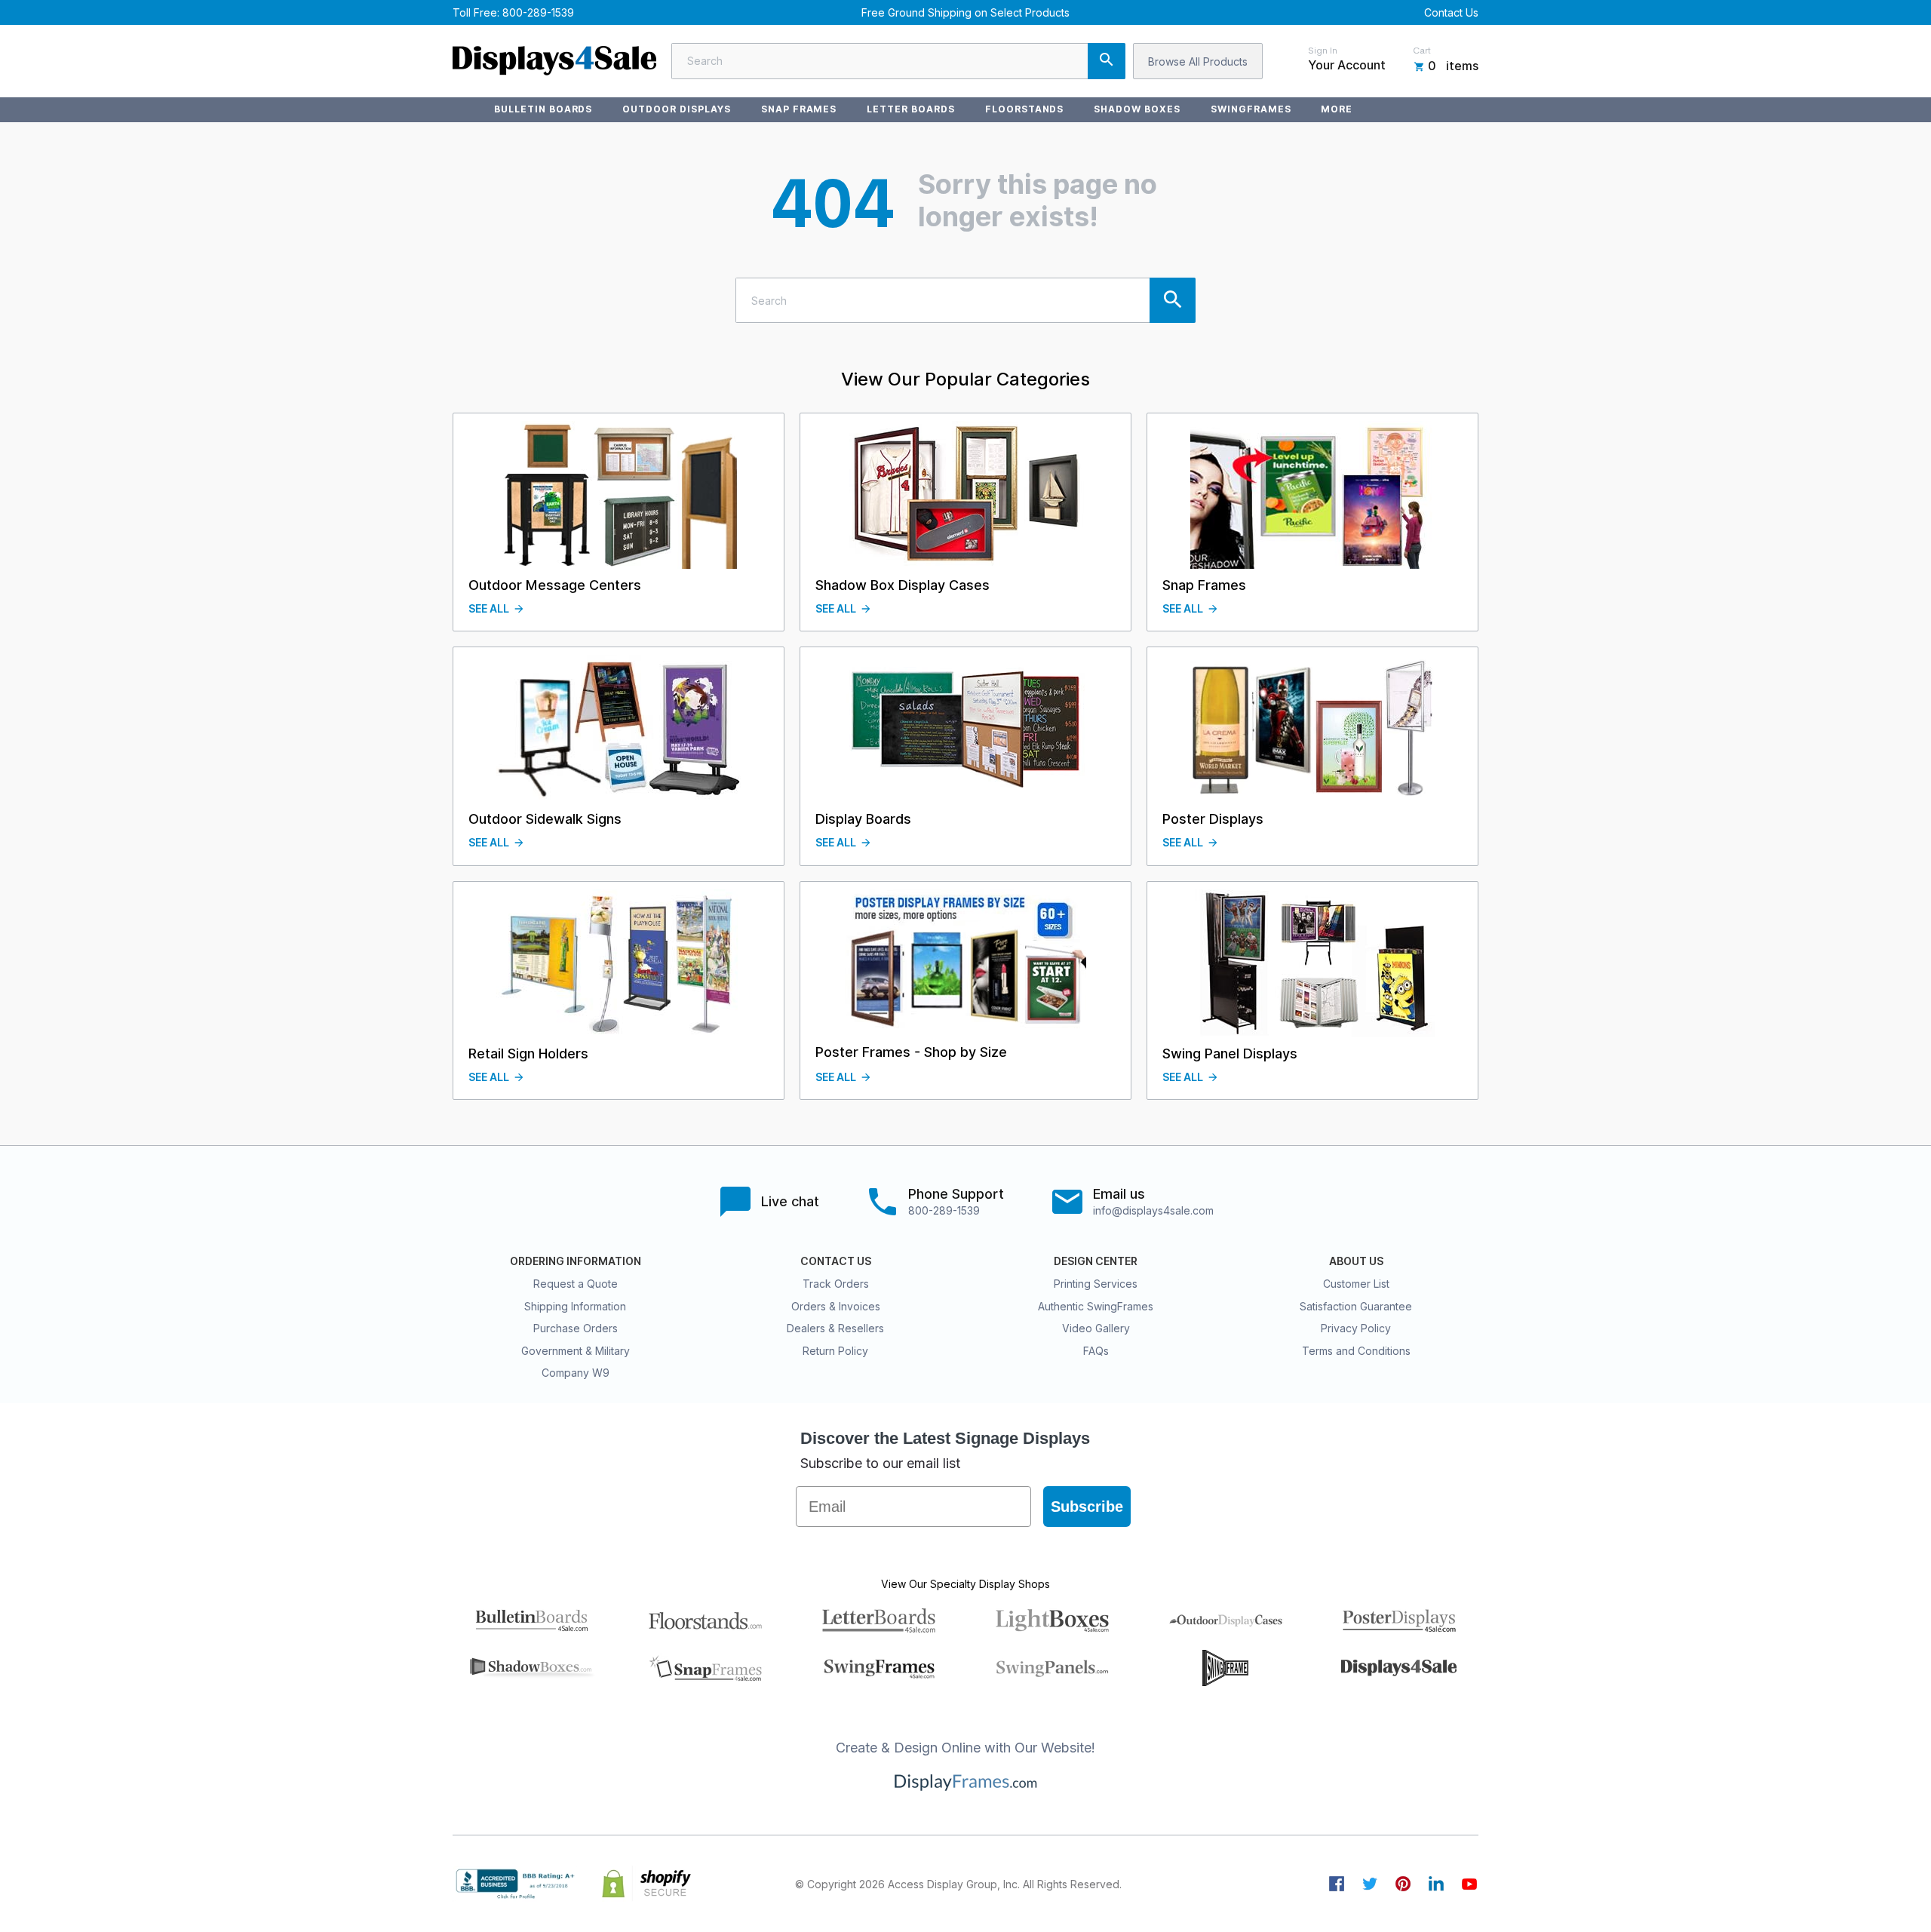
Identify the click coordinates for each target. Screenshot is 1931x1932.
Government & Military (576, 1351)
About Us (1356, 1261)
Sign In (1323, 51)
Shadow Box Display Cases (903, 585)
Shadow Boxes (1137, 109)
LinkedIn (1436, 1884)
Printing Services (1096, 1284)
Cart (1422, 51)
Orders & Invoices (836, 1306)
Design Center (1096, 1261)
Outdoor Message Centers (555, 585)
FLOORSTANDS (1025, 109)
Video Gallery (1096, 1328)
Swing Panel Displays (1230, 1054)
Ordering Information (576, 1261)
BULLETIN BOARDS (543, 109)
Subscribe (1087, 1507)
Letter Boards (910, 109)
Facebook (1337, 1884)
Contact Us (1451, 12)
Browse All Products (1198, 61)
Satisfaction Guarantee (1356, 1306)
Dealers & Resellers (835, 1328)
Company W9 (576, 1373)
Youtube (1469, 1884)
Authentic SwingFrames (1096, 1306)
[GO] (1107, 61)
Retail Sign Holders (528, 1054)
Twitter (1370, 1884)
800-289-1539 (538, 12)
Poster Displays (1213, 819)
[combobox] (898, 61)
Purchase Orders (576, 1328)
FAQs (1096, 1351)
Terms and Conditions (1356, 1351)
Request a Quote (576, 1284)
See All (489, 609)
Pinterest (1403, 1884)
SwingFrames (1251, 109)
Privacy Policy (1356, 1328)
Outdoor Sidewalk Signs (545, 819)
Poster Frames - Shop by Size (911, 1052)
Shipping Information (575, 1306)
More (1337, 109)
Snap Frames (799, 109)
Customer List (1356, 1284)
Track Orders (836, 1284)
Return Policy (835, 1351)
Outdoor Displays (676, 109)
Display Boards (863, 819)
